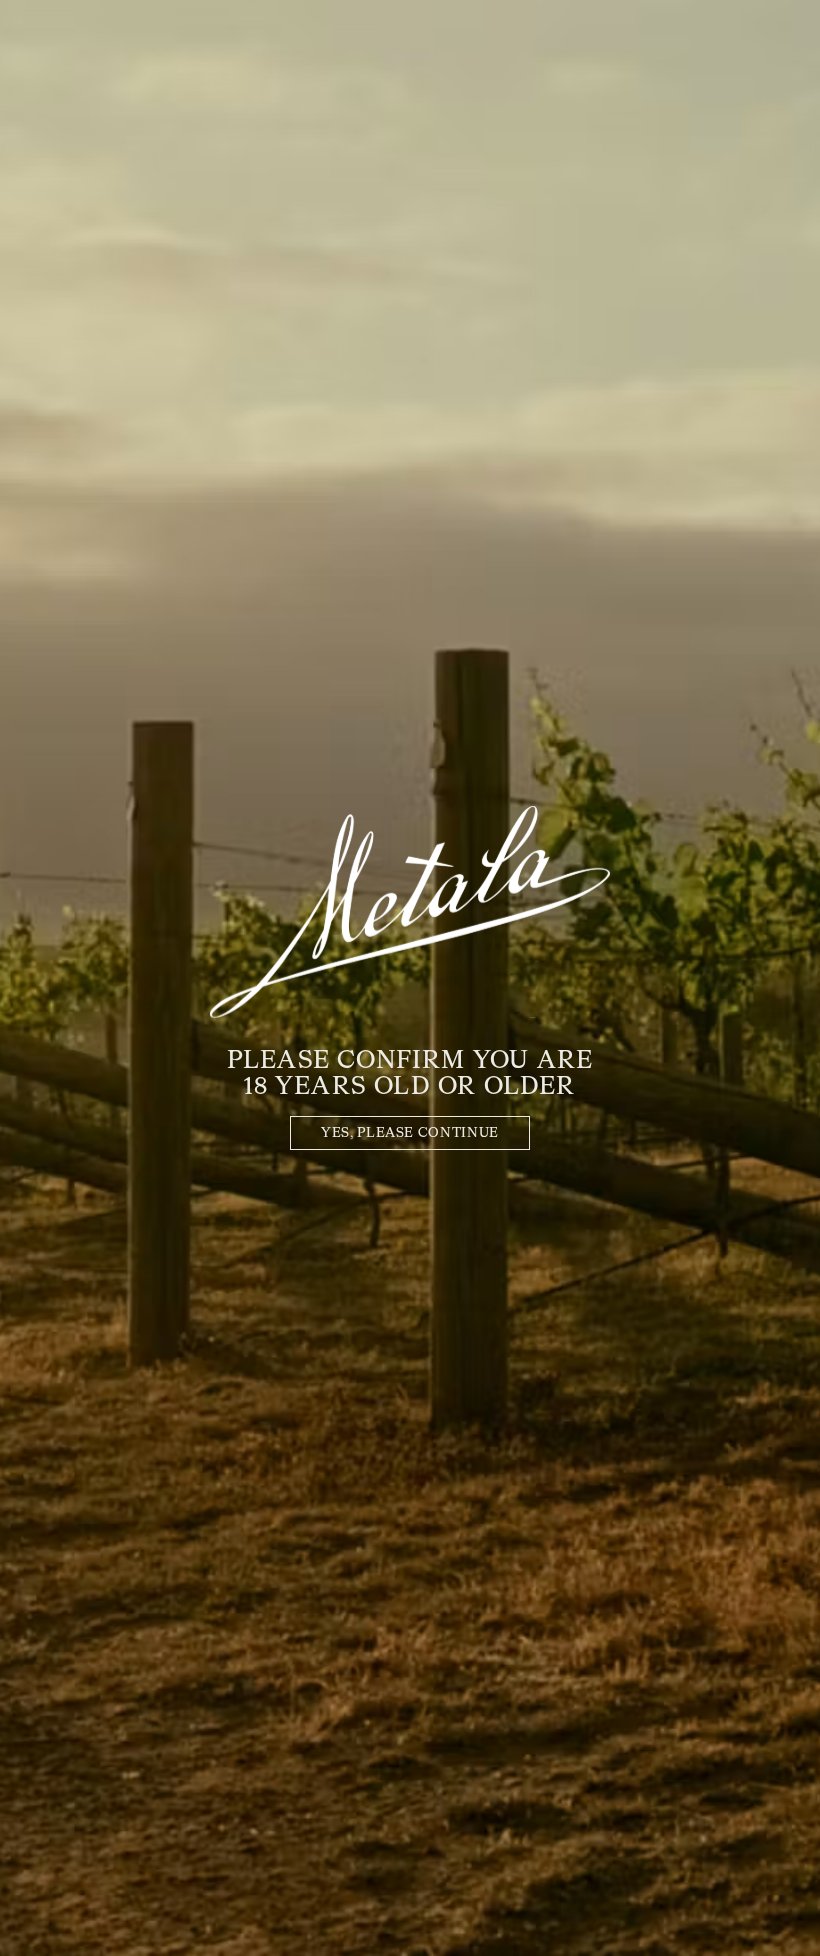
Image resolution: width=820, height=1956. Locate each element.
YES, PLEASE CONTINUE (410, 1133)
